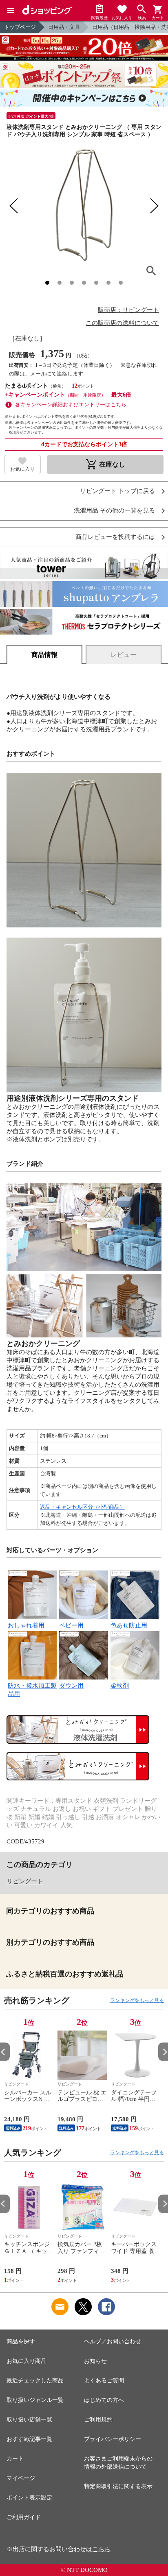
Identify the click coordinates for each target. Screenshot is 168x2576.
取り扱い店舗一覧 (29, 2420)
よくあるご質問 (104, 2381)
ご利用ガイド (24, 2517)
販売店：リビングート (128, 310)
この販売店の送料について (122, 323)
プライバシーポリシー (113, 2439)
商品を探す (21, 2342)
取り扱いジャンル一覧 (35, 2400)
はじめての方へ (104, 2400)
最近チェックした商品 (35, 2381)
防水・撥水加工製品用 (32, 1690)
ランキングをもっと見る (137, 2000)
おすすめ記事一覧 (29, 2439)
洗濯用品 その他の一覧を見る (114, 511)
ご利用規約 (98, 2420)
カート (15, 2459)
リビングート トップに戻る (117, 491)
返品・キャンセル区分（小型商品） (82, 1507)
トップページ (20, 27)
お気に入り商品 (27, 2361)
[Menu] (11, 11)
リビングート (25, 1881)
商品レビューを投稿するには (115, 537)
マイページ (21, 2478)
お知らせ (95, 2361)
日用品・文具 (64, 27)
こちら (101, 2549)
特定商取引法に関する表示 (118, 2486)
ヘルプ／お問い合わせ (113, 2342)
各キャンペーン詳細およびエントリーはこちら (71, 405)
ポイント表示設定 (29, 2498)
